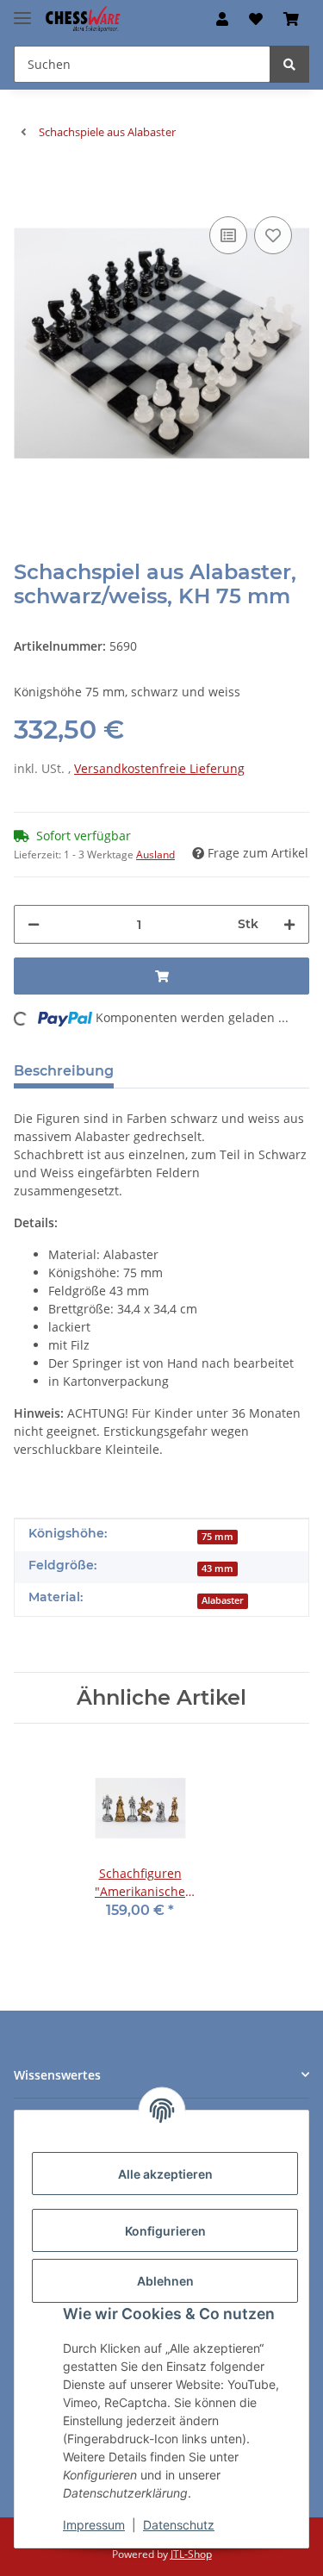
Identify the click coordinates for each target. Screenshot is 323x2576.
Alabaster (223, 1600)
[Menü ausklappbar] (22, 11)
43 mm (217, 1569)
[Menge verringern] (34, 924)
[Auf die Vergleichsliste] (228, 235)
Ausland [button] (155, 855)
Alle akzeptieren (165, 2174)
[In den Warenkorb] (28, 186)
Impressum (94, 2525)
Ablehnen (165, 2281)
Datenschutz (179, 2525)
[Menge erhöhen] (289, 924)
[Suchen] (289, 64)
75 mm (217, 1537)
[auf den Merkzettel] (273, 235)
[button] (222, 19)
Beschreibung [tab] (64, 1071)
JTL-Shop (191, 2554)
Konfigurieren (165, 2231)
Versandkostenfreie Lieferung (159, 768)
